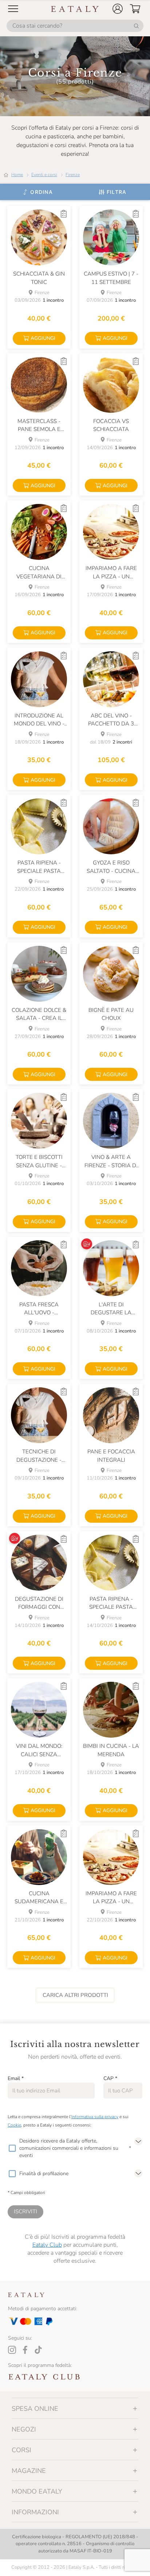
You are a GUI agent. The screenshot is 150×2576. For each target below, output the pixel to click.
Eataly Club (47, 2245)
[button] (118, 9)
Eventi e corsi (44, 175)
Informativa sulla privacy (95, 2117)
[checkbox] (12, 2148)
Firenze (73, 175)
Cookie (14, 2125)
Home (17, 175)
